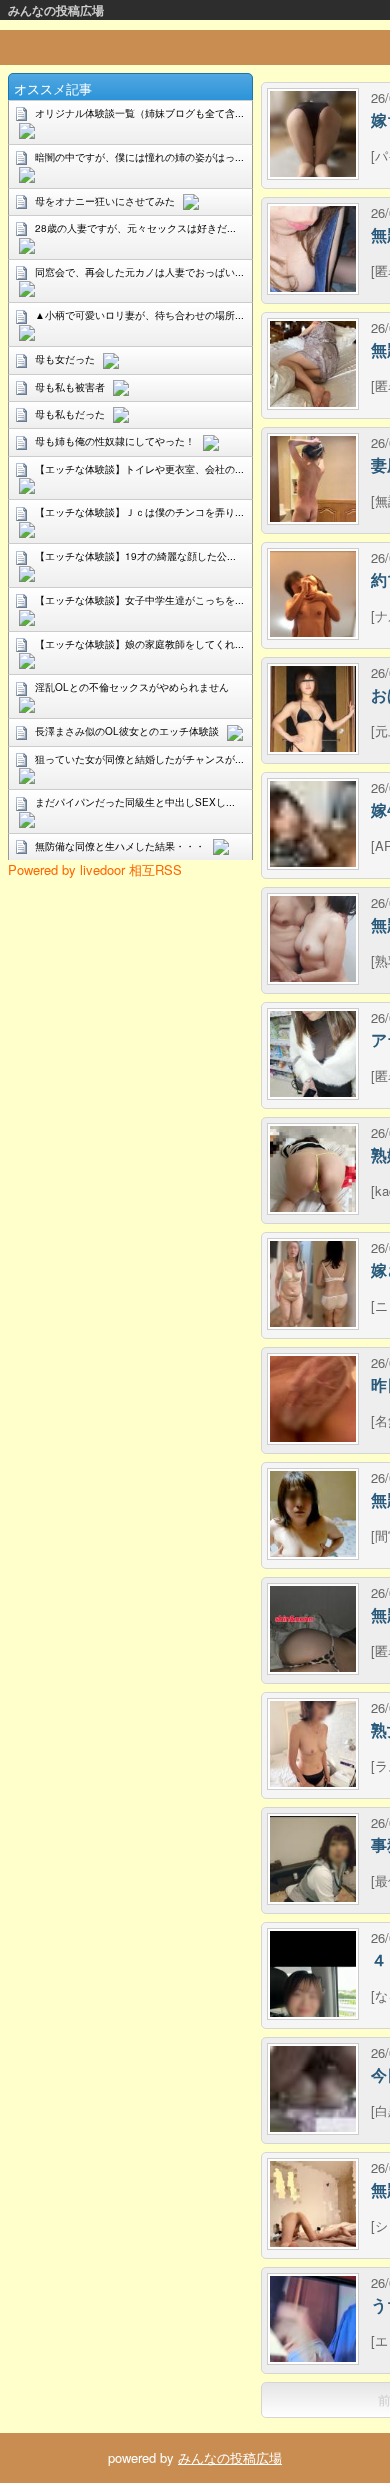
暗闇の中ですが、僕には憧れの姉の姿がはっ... (139, 157)
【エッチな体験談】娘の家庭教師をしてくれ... (139, 644)
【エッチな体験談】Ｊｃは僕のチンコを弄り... (139, 512)
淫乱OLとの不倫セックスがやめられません (132, 687)
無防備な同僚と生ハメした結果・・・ (120, 846)
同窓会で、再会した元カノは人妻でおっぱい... (139, 272)
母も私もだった (70, 414)
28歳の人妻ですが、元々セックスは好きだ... (135, 228)
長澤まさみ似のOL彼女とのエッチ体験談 (127, 731)
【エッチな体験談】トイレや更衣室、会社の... (139, 469)
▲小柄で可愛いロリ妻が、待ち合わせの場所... (139, 315)
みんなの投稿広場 (56, 10)
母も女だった (65, 359)
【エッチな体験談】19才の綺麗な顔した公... (135, 556)
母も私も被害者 (70, 387)
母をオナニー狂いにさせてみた (105, 201)
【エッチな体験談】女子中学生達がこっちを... (139, 600)
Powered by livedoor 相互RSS (95, 869)
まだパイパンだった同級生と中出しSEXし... (135, 802)
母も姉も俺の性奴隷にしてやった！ (115, 441)
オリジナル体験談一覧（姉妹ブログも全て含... (139, 113)
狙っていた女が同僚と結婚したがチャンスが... (139, 759)
